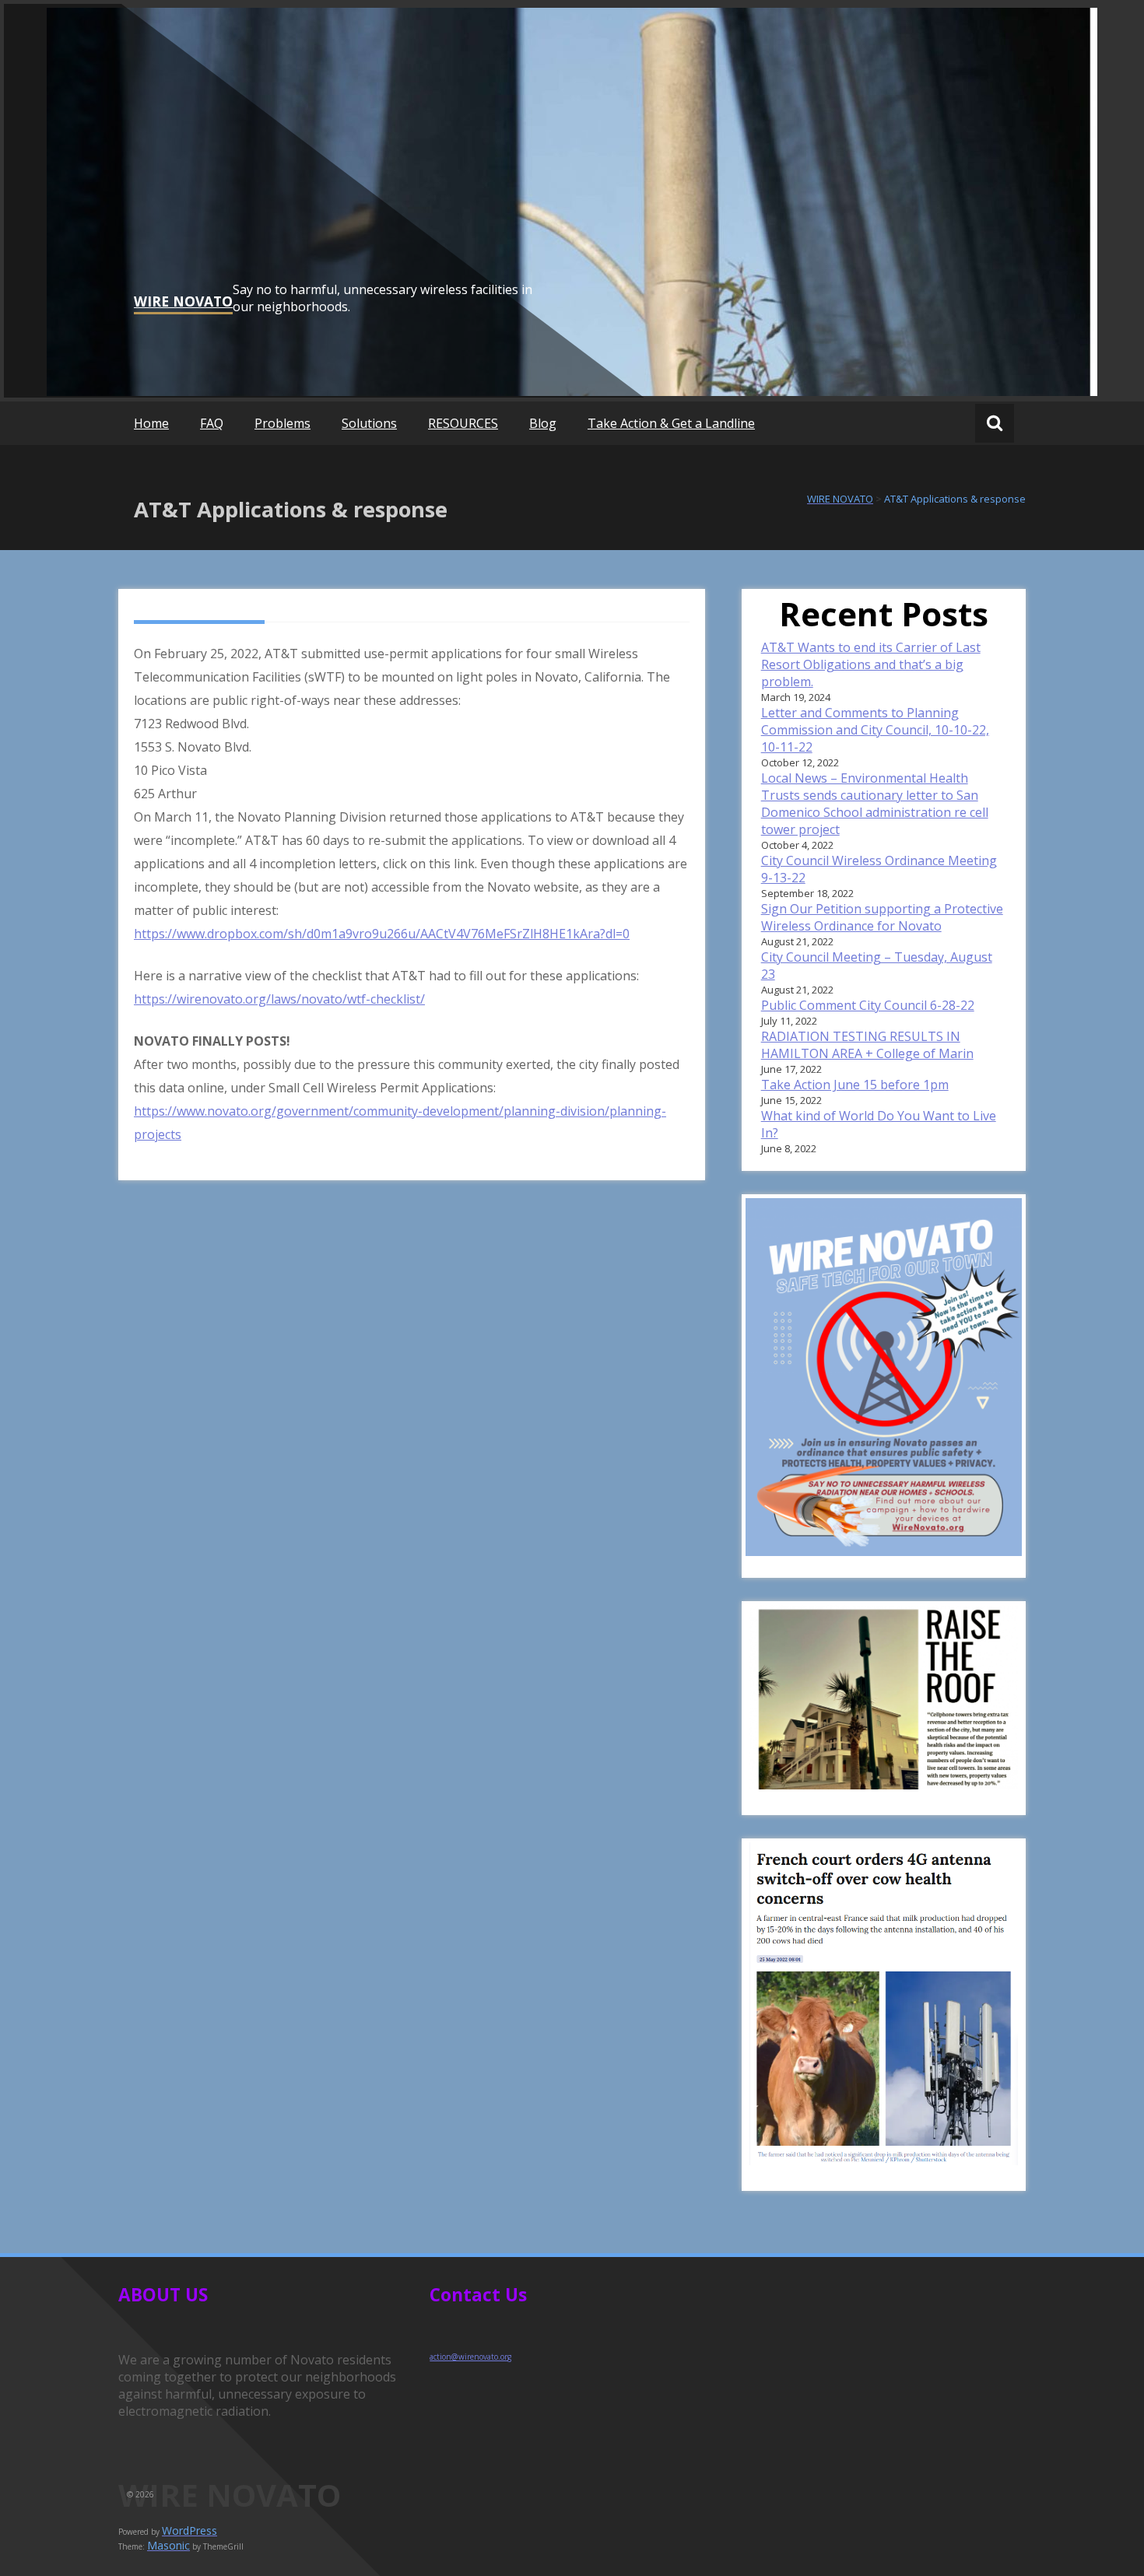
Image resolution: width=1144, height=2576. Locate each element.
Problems (282, 423)
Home (151, 423)
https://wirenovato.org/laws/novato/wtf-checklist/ (279, 999)
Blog (543, 423)
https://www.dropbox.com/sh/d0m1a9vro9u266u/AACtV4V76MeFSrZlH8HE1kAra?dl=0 (382, 934)
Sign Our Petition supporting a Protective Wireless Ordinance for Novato (882, 917)
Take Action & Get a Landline (671, 423)
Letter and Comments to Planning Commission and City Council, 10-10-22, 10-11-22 (875, 730)
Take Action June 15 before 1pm (855, 1085)
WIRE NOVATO (183, 301)
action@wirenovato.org (470, 2357)
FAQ (212, 423)
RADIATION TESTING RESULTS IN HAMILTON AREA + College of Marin (867, 1045)
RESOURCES (463, 423)
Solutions (369, 423)
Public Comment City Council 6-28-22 (868, 1005)
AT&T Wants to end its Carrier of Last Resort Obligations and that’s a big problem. (871, 664)
